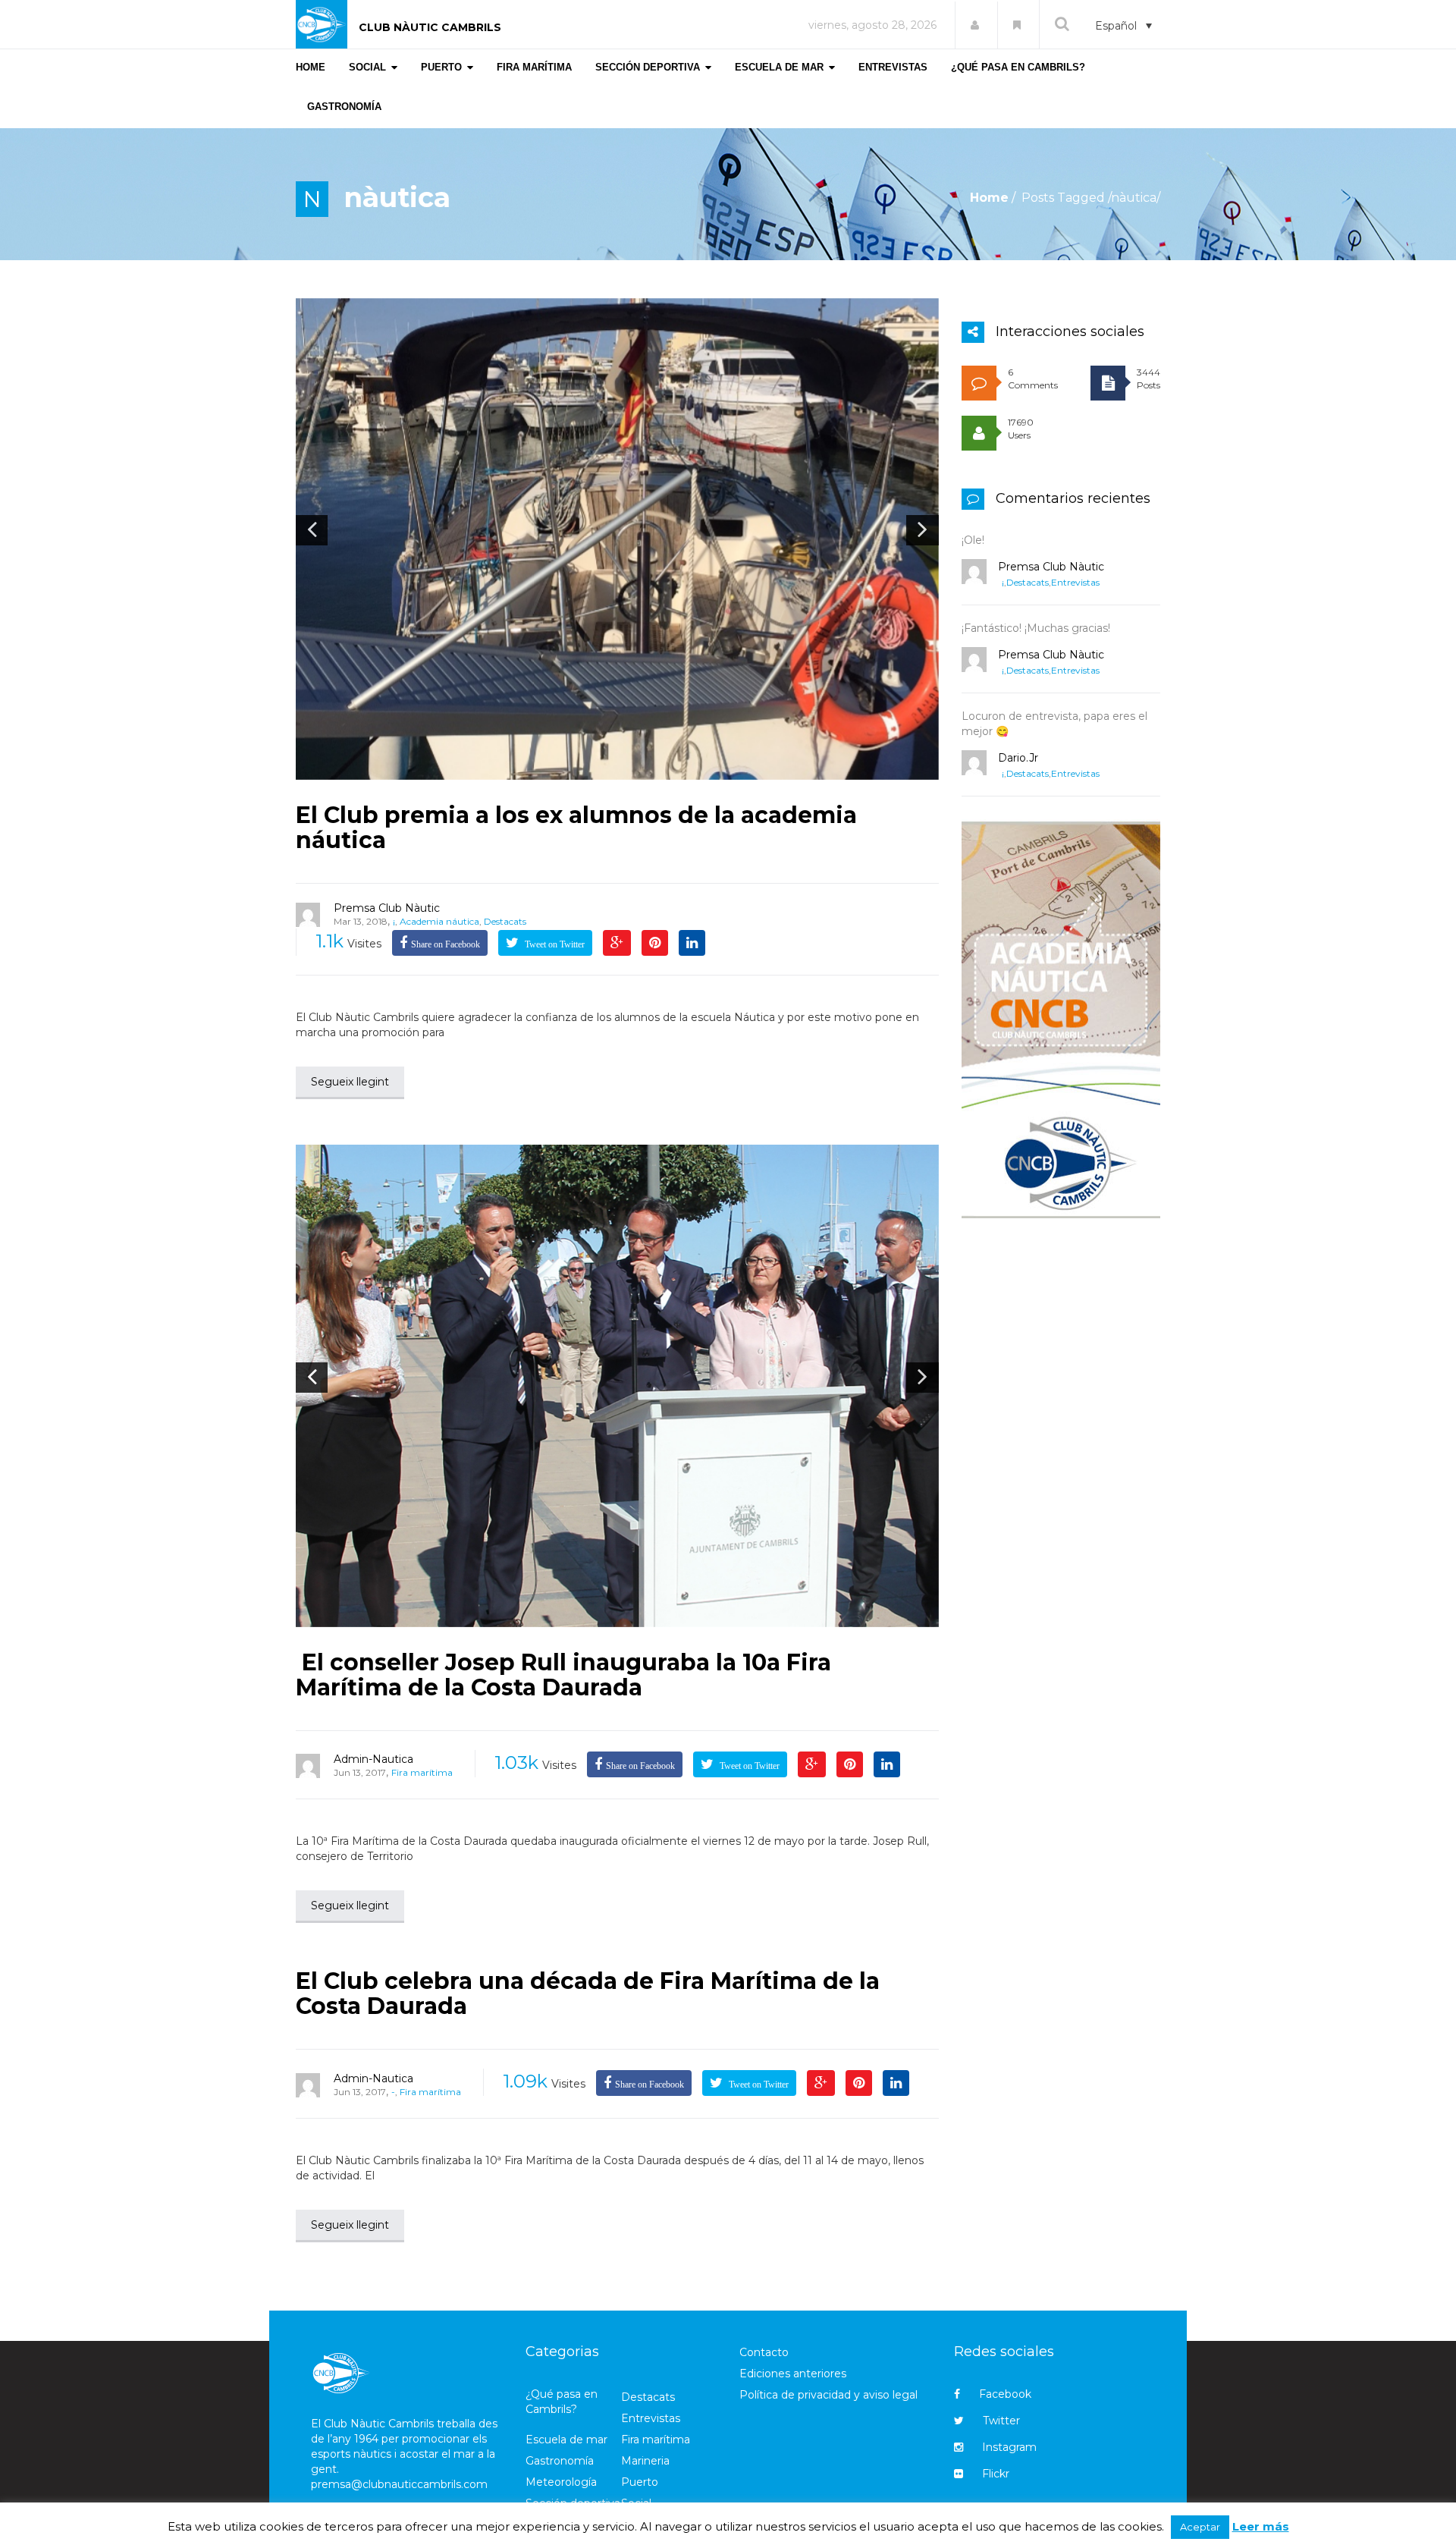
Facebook (1005, 2394)
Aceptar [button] (1200, 2527)
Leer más (1261, 2526)
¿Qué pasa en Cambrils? (562, 2402)
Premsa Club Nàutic (387, 908)
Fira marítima (422, 1772)
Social (636, 2503)
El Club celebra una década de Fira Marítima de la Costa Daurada (588, 1993)
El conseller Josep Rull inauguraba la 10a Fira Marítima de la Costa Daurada (563, 1675)
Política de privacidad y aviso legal (828, 2395)
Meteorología (561, 2482)
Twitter (1001, 2421)
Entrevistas (1075, 582)
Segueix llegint (350, 1082)
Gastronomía (560, 2461)
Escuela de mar (566, 2440)
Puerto (640, 2482)
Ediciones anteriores (793, 2374)
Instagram (1009, 2447)
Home (989, 198)
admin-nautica (373, 1759)
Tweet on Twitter (554, 944)
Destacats (505, 921)
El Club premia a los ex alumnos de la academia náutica (576, 828)
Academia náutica (439, 921)
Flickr (996, 2474)
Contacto (764, 2352)
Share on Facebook (446, 944)
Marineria (645, 2461)
